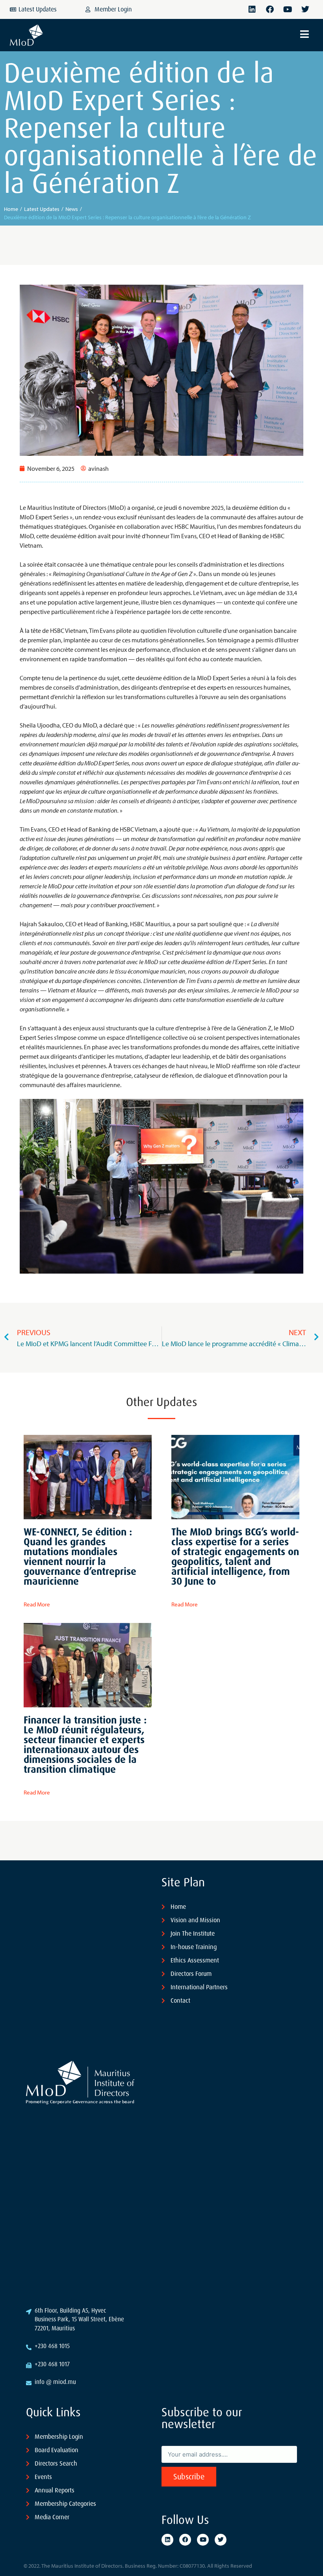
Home (11, 209)
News (72, 209)
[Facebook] (270, 9)
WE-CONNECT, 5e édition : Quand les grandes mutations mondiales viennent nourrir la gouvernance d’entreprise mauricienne (80, 1557)
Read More (37, 1604)
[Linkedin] (252, 9)
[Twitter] (305, 9)
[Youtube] (288, 9)
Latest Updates (42, 209)
